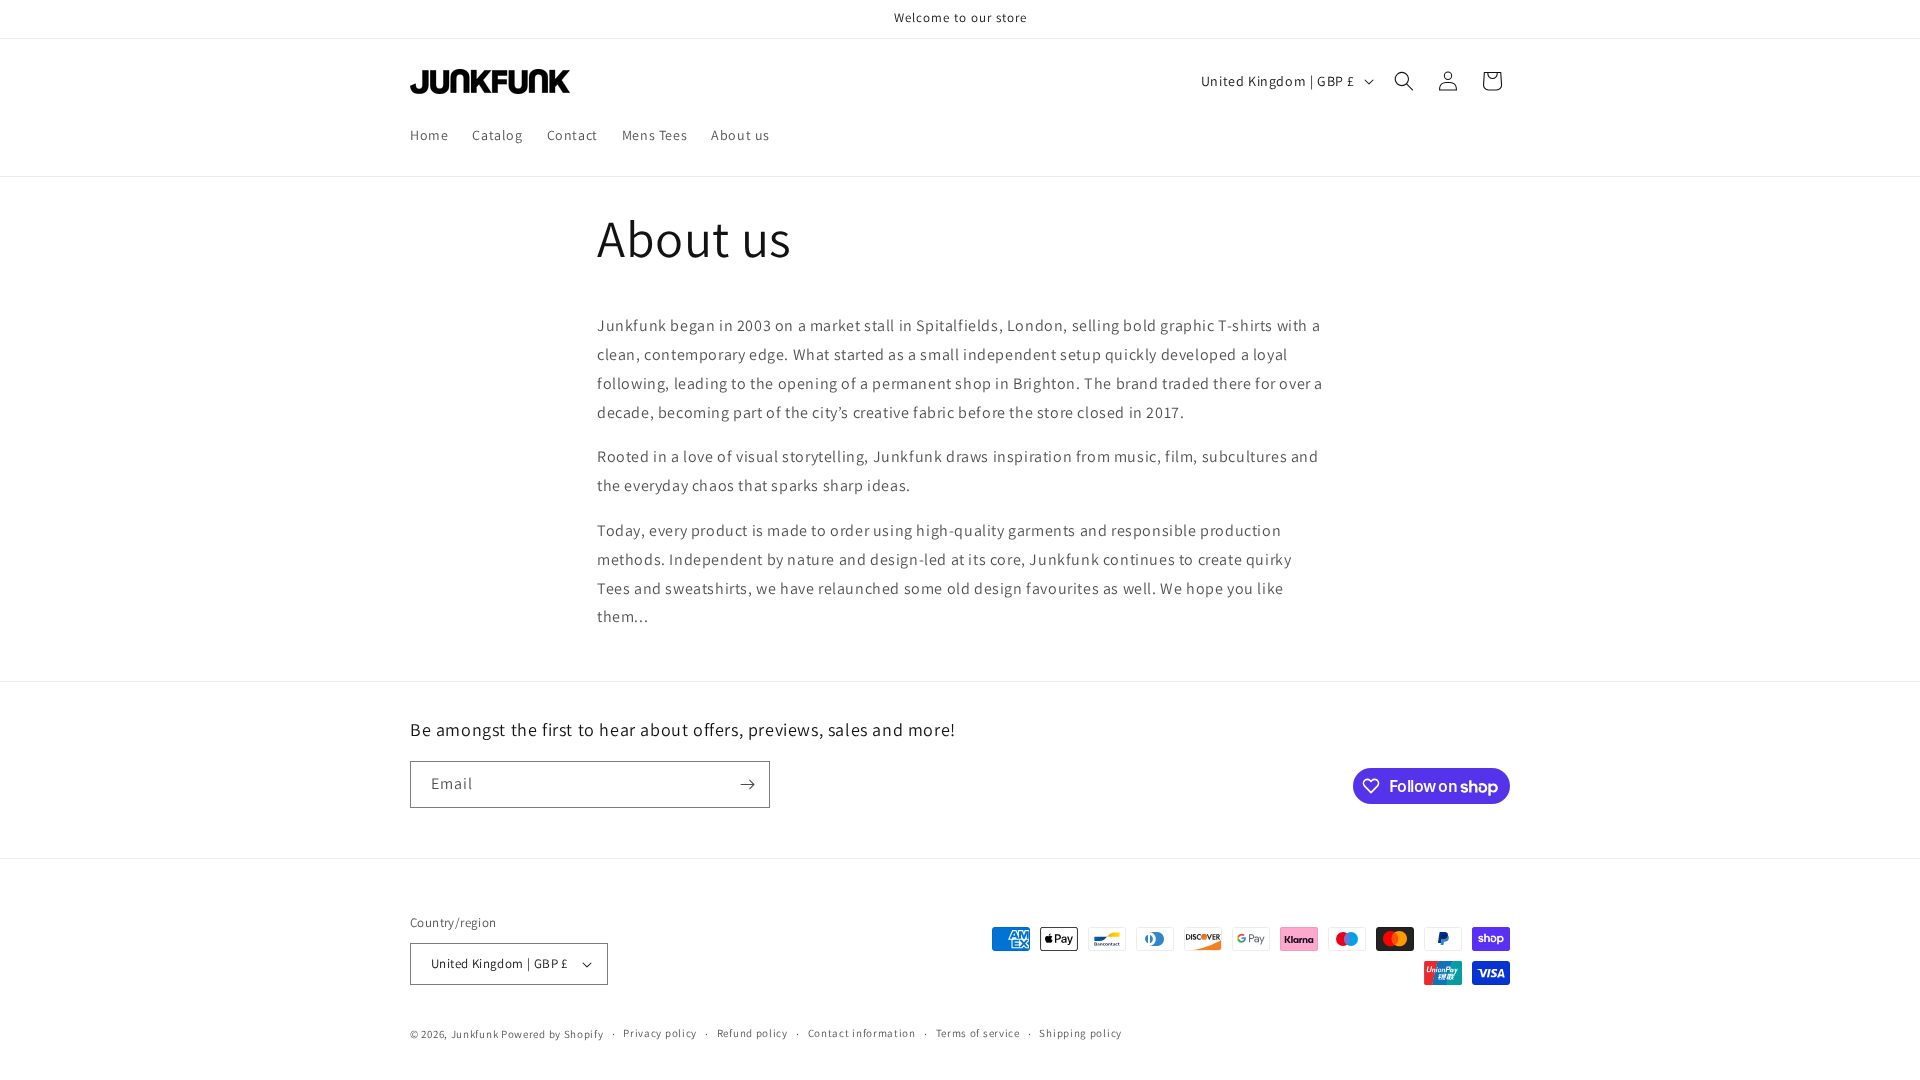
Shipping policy (1080, 1033)
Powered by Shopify (552, 1034)
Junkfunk (475, 1034)
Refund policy (752, 1033)
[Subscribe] (747, 784)
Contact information (862, 1033)
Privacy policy (660, 1033)
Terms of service (978, 1033)
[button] (1404, 81)
